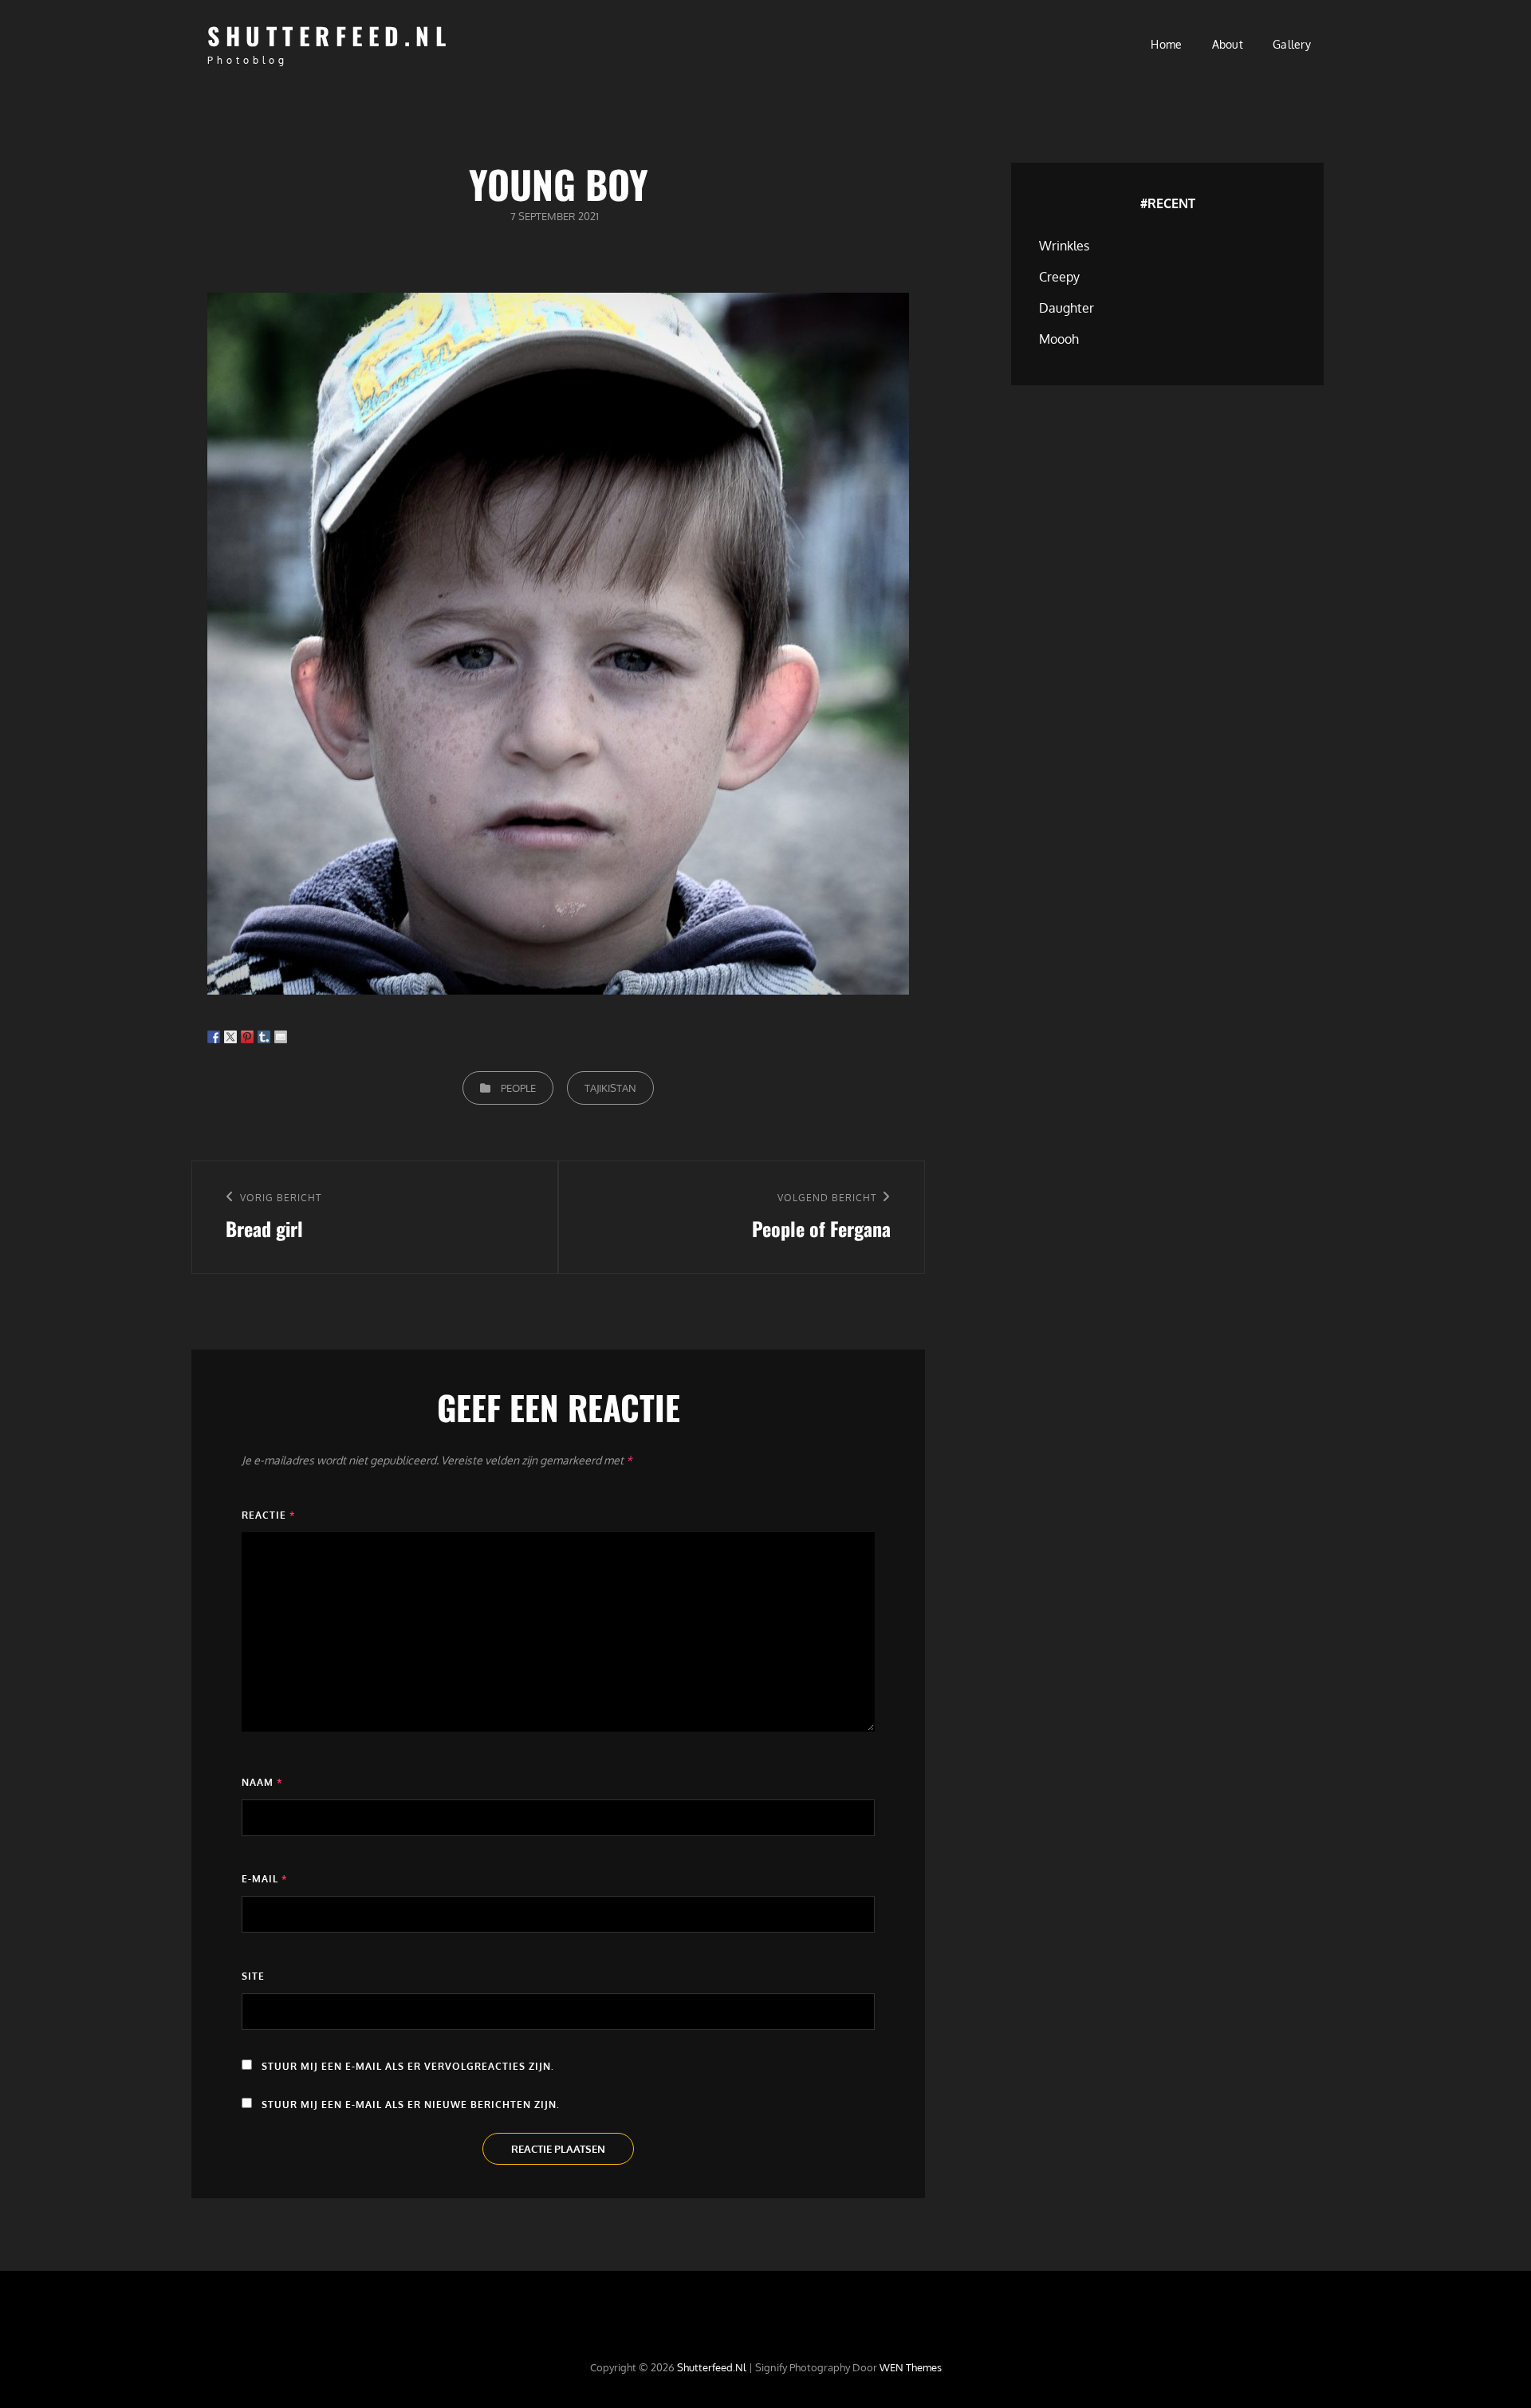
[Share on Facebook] (214, 1037)
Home (1166, 44)
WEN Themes (911, 2367)
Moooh (1059, 339)
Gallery (1292, 44)
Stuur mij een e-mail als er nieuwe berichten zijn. (411, 2105)
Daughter (1067, 308)
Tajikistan (610, 1088)
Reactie (268, 1515)
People (518, 1088)
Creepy (1059, 277)
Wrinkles (1064, 246)
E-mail (264, 1879)
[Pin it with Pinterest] (247, 1037)
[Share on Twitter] (230, 1037)
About (1228, 44)
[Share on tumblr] (264, 1037)
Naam (262, 1782)
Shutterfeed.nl (329, 35)
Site (253, 1976)
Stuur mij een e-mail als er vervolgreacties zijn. (408, 2066)
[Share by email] (281, 1037)
